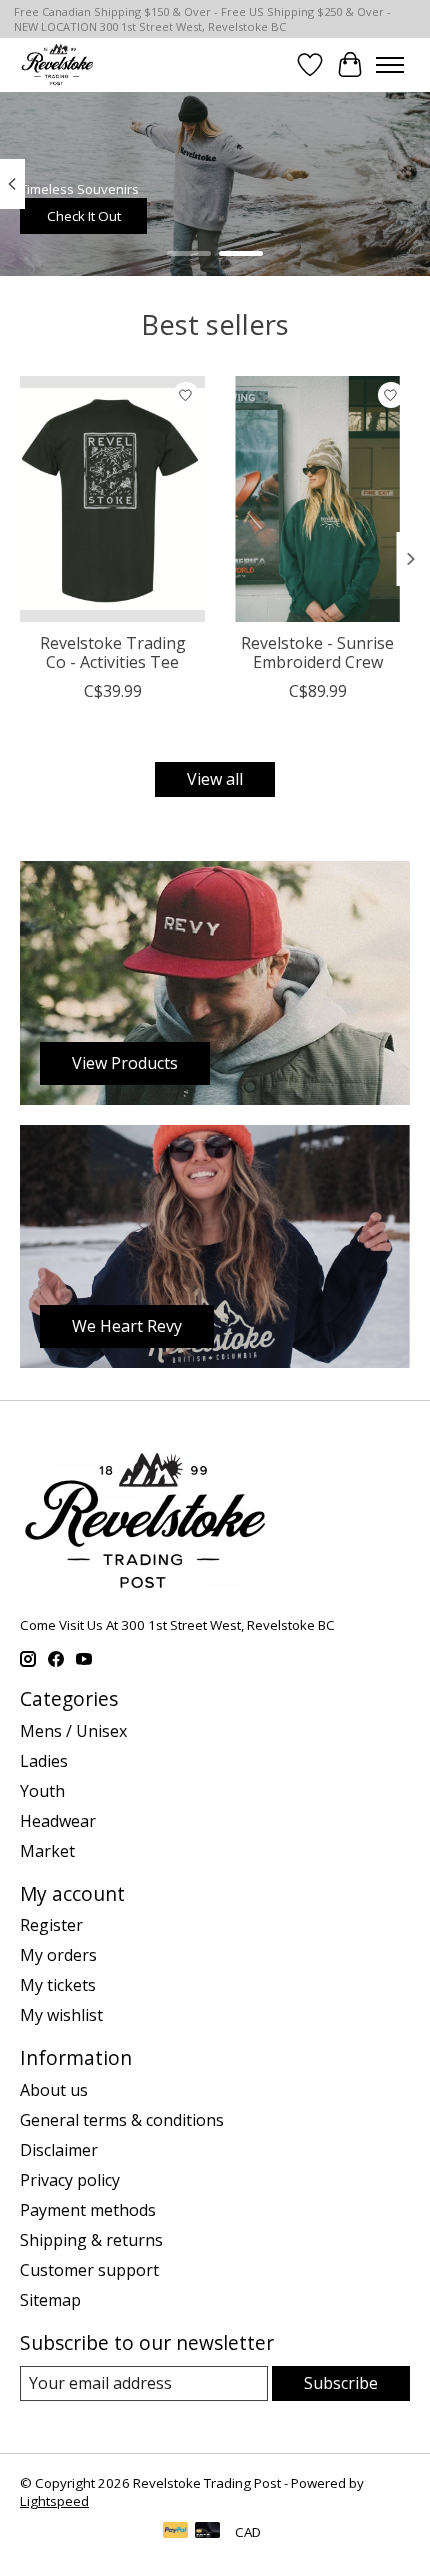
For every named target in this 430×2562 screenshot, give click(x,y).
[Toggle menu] (390, 65)
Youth (42, 1791)
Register (51, 1925)
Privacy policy (70, 2180)
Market (47, 1851)
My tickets (58, 1985)
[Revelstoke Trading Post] (56, 64)
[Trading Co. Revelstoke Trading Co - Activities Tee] (112, 499)
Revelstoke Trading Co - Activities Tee (113, 652)
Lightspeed (54, 2501)
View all (215, 779)
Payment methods (88, 2210)
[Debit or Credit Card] (208, 2532)
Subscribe (341, 2383)
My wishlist (61, 2015)
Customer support (89, 2270)
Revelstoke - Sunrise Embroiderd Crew (317, 652)
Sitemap (50, 2300)
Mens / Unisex (73, 1731)
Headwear (58, 1821)
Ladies (44, 1761)
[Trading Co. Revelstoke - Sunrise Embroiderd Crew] (317, 499)
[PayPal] (176, 2532)
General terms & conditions (122, 2120)
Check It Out (84, 215)
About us (54, 2090)
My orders (58, 1955)
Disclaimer (59, 2150)
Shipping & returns (91, 2240)
